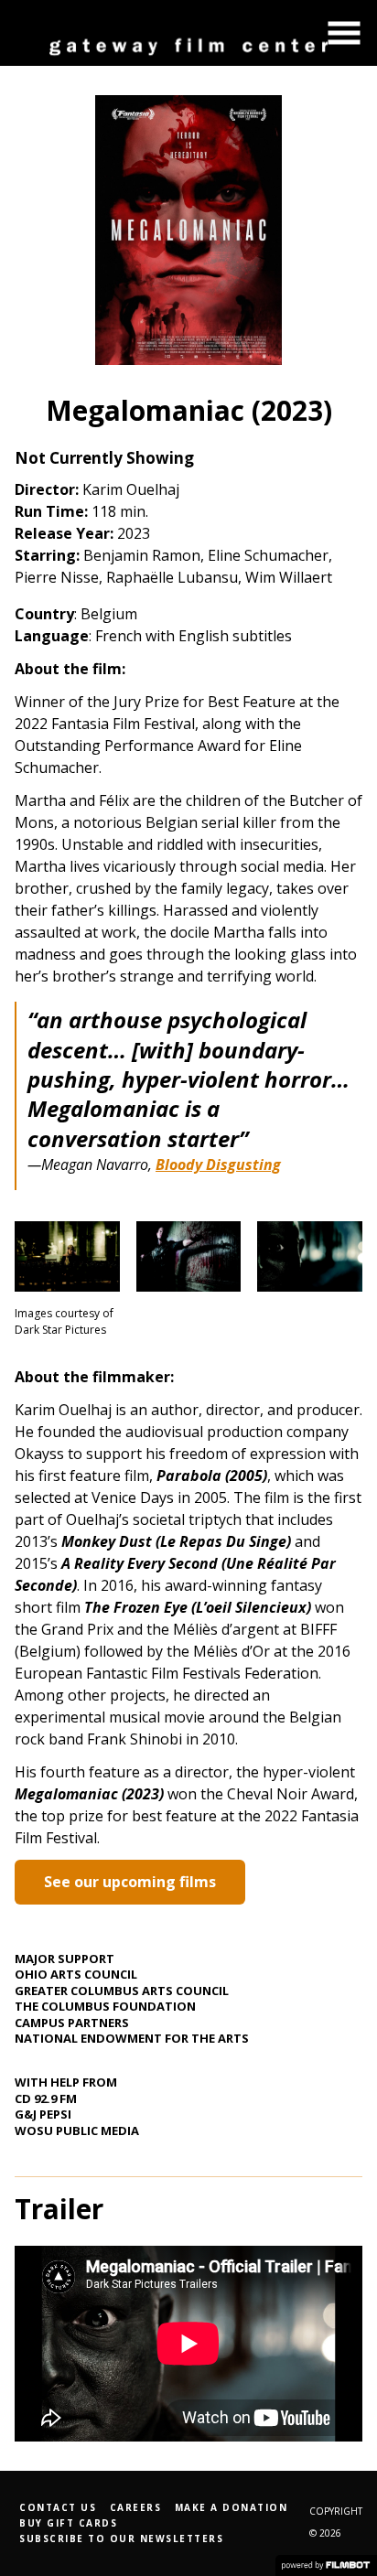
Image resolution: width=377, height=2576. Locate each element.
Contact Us (58, 2507)
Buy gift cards (68, 2523)
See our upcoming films (130, 1882)
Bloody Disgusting (218, 1165)
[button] (344, 33)
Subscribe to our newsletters (121, 2538)
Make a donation (232, 2507)
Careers (136, 2507)
